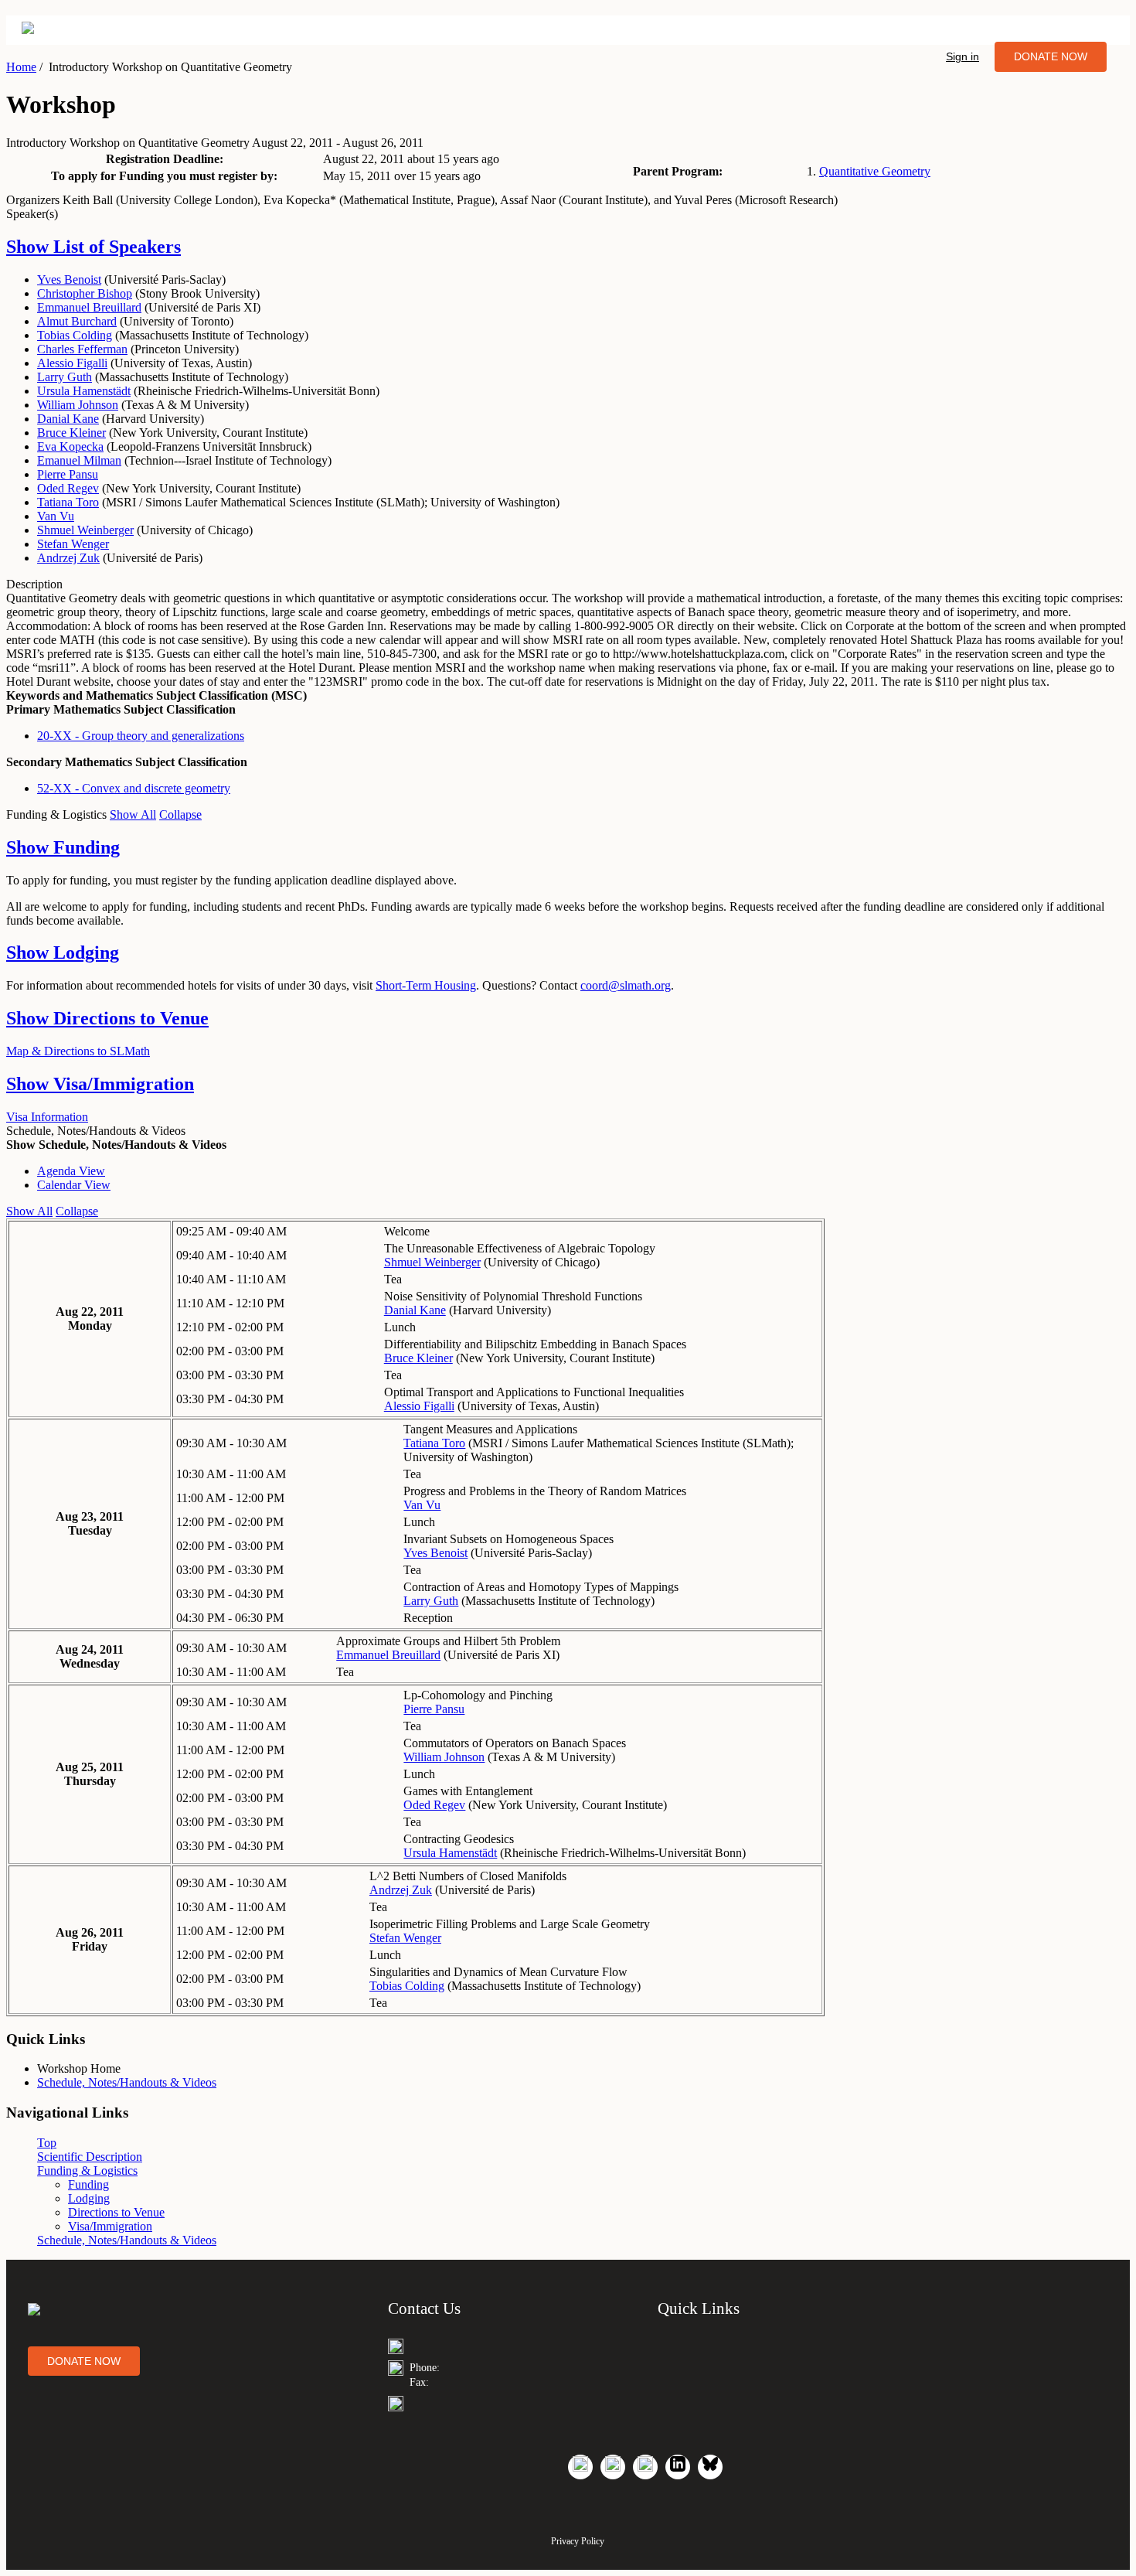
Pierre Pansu (68, 474)
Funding (63, 847)
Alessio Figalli (72, 363)
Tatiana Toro (68, 502)
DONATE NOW (1051, 56)
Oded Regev (68, 488)
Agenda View (71, 1171)
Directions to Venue (107, 1018)
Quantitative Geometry (875, 171)
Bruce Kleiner (71, 433)
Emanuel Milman (79, 460)
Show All (133, 814)
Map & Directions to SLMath (78, 1051)
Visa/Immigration (100, 1084)
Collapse (180, 814)
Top (47, 2143)
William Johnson (78, 405)
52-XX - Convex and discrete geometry (134, 788)
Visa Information (47, 1117)
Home (21, 67)
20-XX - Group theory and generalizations (141, 736)
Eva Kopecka (70, 446)
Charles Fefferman (82, 349)
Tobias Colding (75, 335)
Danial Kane (68, 419)
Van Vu (56, 516)
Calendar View (74, 1185)
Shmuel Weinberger (85, 530)
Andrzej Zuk (68, 558)
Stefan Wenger (73, 544)
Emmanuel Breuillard (89, 307)
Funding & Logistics (87, 2171)
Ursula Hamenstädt (84, 391)
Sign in (963, 56)
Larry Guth (65, 377)
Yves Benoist (69, 279)
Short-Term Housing (426, 985)
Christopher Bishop (85, 293)
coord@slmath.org (626, 985)
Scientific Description (90, 2157)
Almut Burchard (77, 321)
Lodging (63, 952)
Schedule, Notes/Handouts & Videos (127, 2082)
